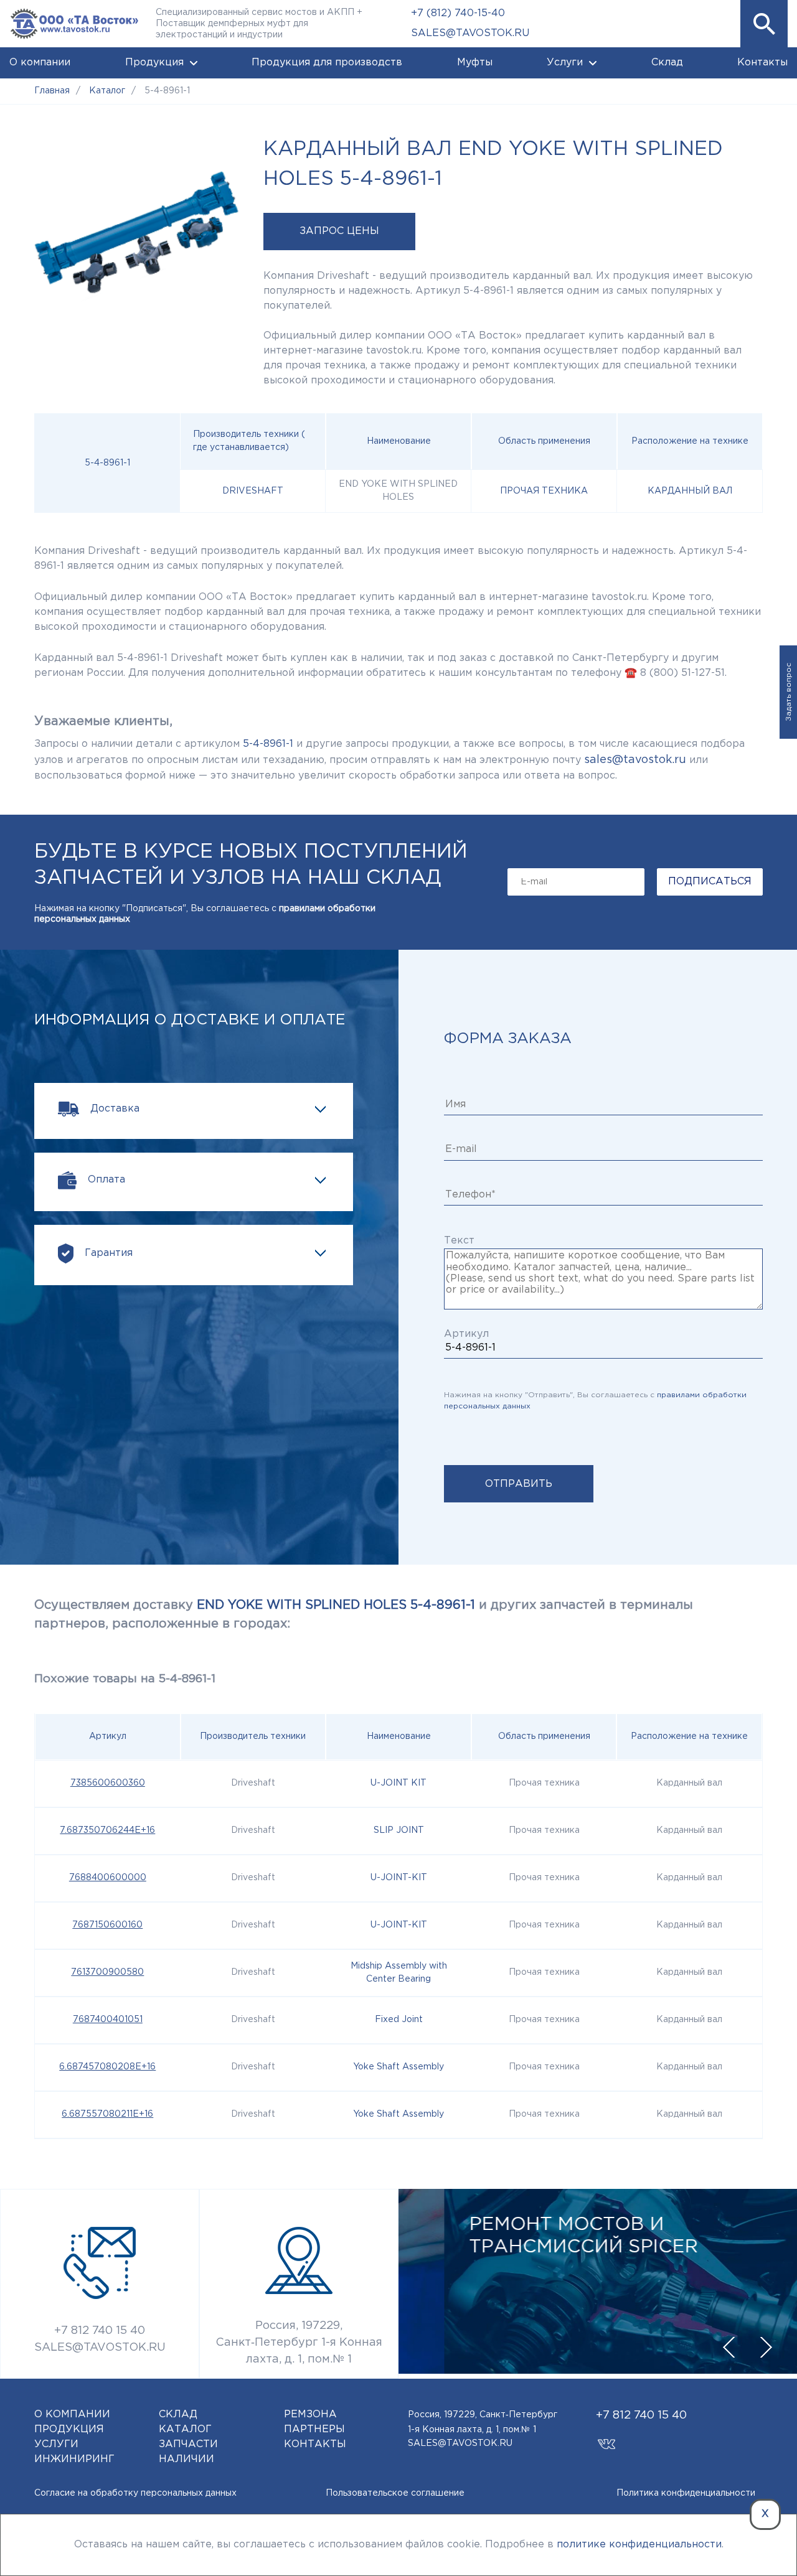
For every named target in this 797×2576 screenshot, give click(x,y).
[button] (764, 24)
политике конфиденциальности (639, 2545)
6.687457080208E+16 (107, 2067)
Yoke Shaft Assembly (398, 2067)
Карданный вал (690, 491)
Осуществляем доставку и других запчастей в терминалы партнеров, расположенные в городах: (364, 1614)
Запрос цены (339, 231)
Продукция (154, 63)
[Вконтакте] (607, 2438)
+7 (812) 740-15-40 (458, 13)
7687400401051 (108, 2020)
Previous (729, 2348)
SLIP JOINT (399, 1830)
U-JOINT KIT (398, 1783)
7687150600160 (107, 1925)
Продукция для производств (327, 63)
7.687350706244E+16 (107, 1830)
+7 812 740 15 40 (100, 2331)
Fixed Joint (399, 2020)
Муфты (475, 63)
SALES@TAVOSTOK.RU (470, 33)
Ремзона (310, 2414)
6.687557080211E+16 (107, 2114)
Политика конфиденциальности (686, 2493)
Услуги (565, 63)
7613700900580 (107, 1972)
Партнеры (314, 2429)
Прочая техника (544, 491)
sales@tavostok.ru (635, 760)
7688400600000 (108, 1878)
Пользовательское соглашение (395, 2493)
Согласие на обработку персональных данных (135, 2493)
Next (766, 2348)
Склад (667, 63)
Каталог (185, 2429)
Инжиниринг (74, 2459)
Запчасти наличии (188, 2452)
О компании (40, 63)
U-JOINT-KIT (399, 1878)
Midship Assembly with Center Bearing (399, 1973)
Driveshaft (253, 491)
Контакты (762, 63)
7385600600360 (108, 1783)
